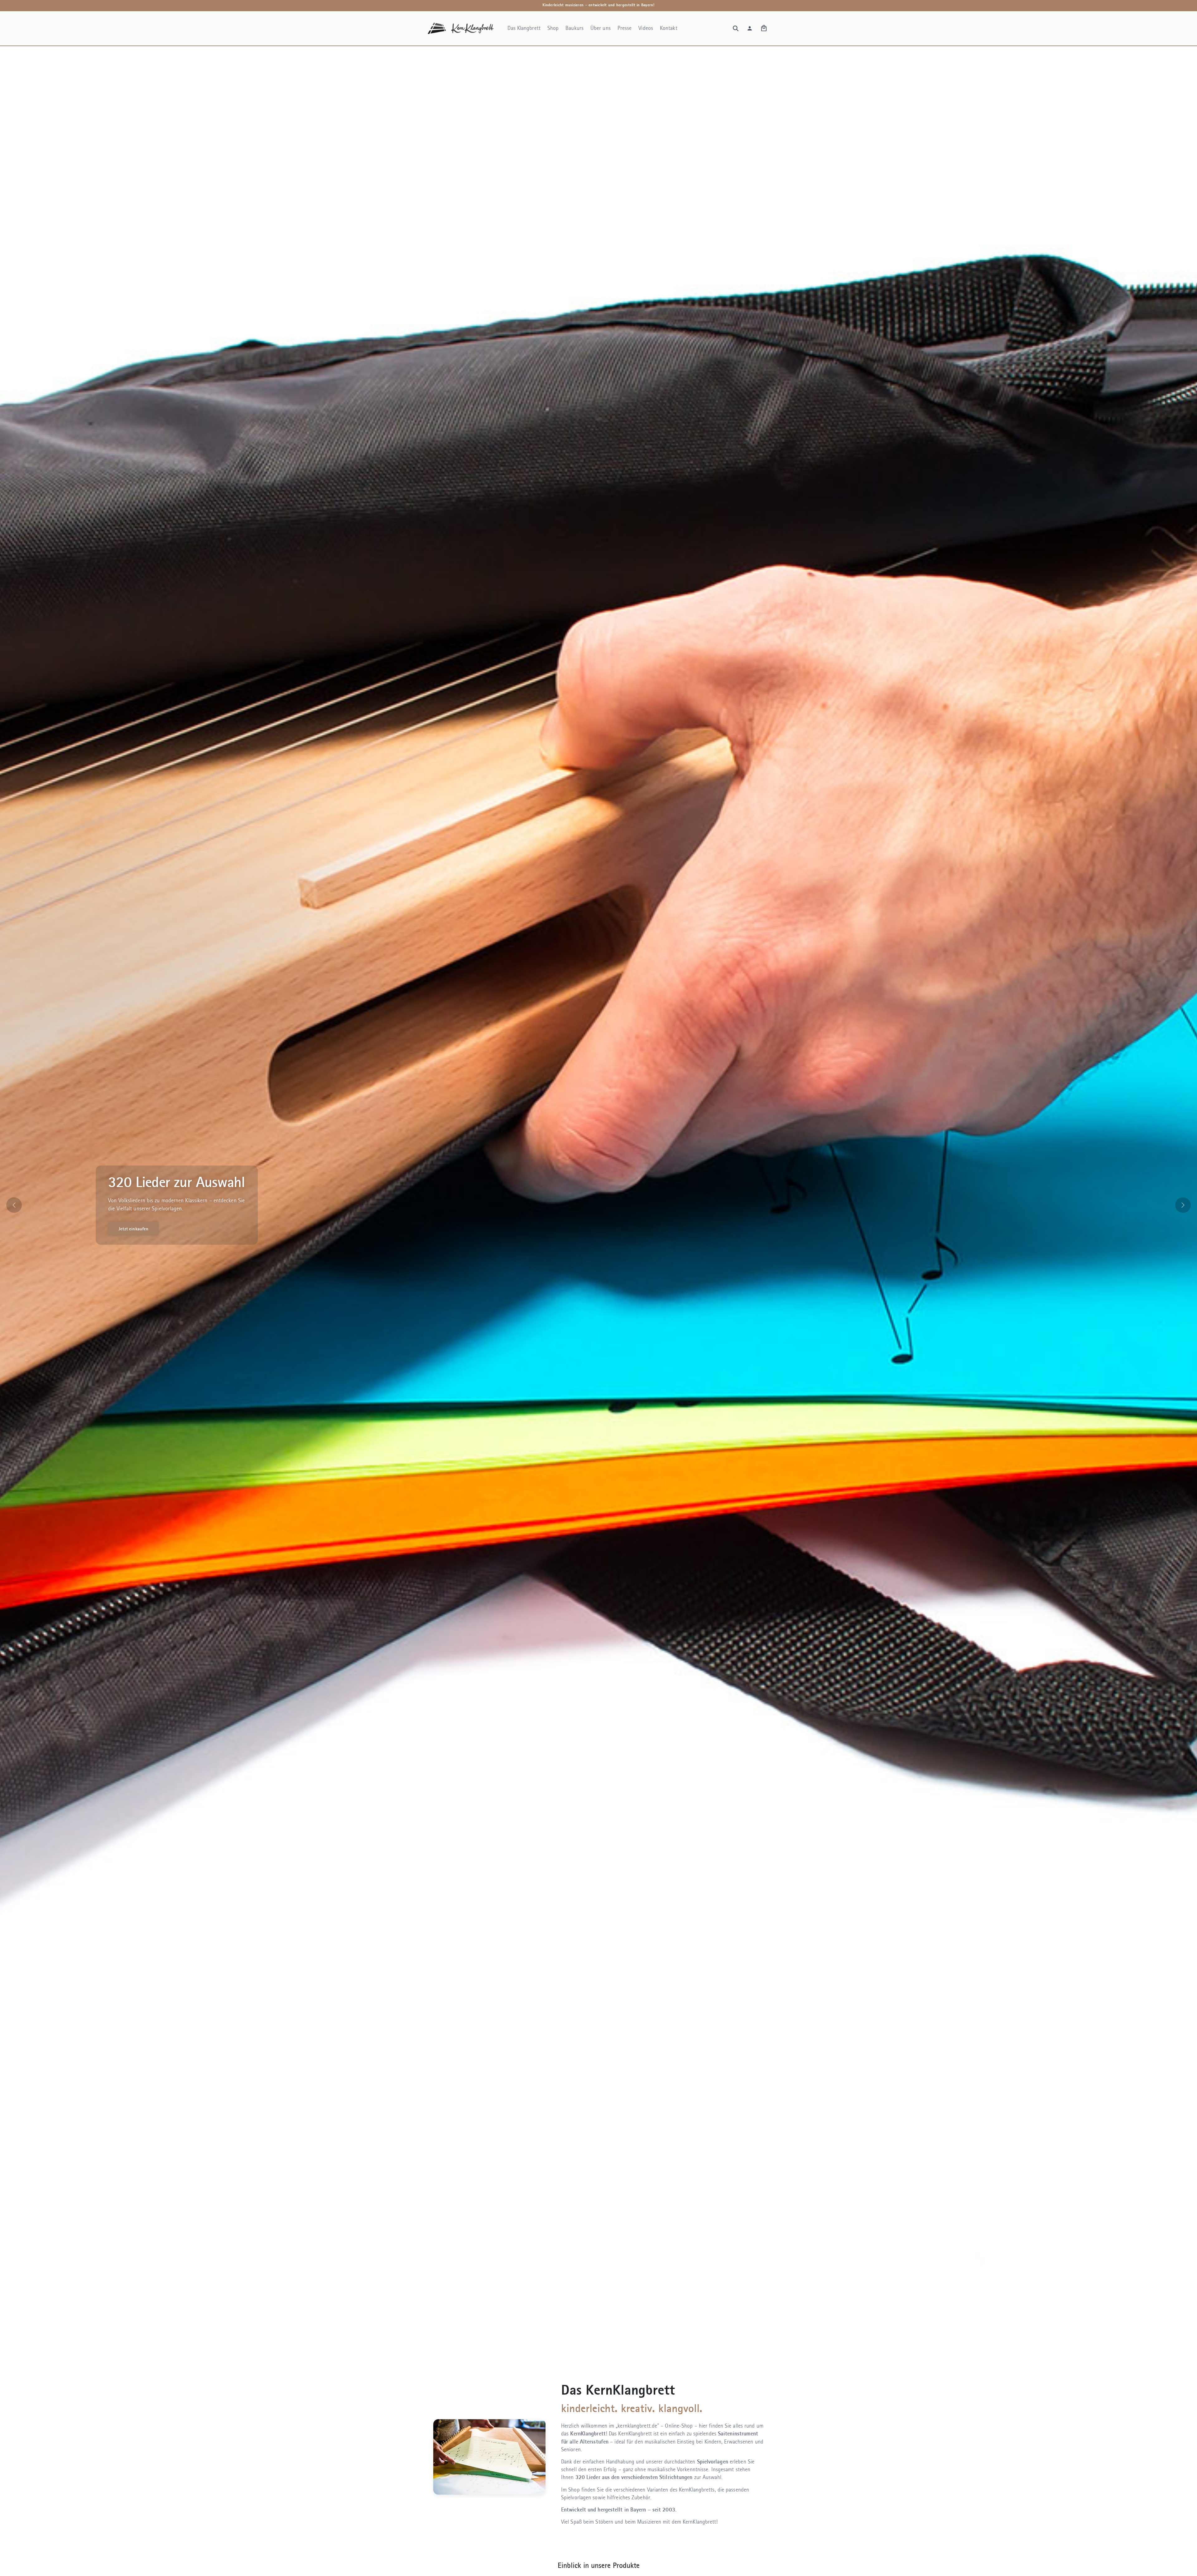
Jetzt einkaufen (133, 1229)
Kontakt (669, 28)
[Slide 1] (582, 2354)
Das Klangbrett (524, 28)
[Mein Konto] (750, 28)
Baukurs (574, 28)
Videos (646, 28)
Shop (553, 28)
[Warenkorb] (764, 28)
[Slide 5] (615, 2354)
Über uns (601, 28)
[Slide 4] (607, 2354)
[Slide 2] (590, 2354)
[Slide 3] (598, 2354)
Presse (625, 28)
